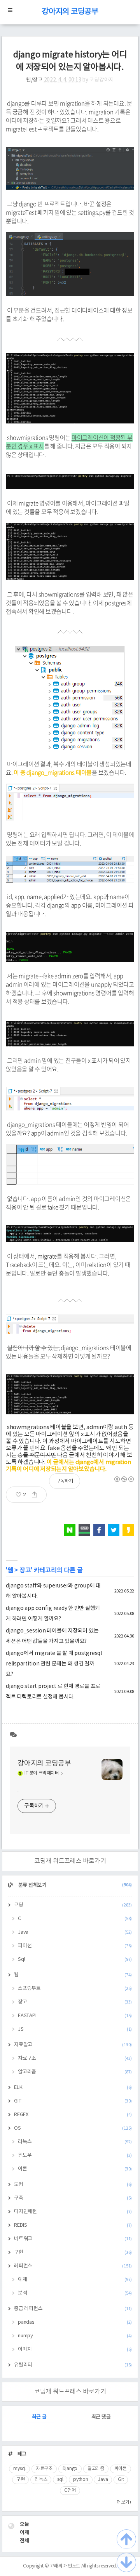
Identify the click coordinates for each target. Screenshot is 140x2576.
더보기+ (124, 2502)
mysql (19, 2469)
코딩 (73, 1905)
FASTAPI (75, 2016)
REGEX (73, 2115)
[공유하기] (37, 1495)
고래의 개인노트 (65, 2566)
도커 (73, 2185)
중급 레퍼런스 (73, 2309)
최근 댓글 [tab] (101, 2417)
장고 (25, 1570)
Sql (75, 1959)
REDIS (73, 2225)
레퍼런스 (73, 2266)
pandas (75, 2322)
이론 (75, 2169)
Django (70, 2469)
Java (75, 1932)
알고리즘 (75, 2072)
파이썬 (121, 2469)
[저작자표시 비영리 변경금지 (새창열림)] (124, 1479)
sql (60, 2480)
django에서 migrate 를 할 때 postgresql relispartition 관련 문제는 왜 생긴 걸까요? (54, 1664)
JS (75, 2029)
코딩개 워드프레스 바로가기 (70, 1861)
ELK (73, 2088)
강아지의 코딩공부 (70, 12)
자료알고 (73, 2045)
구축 (73, 2198)
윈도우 (75, 2155)
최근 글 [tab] (39, 2417)
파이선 (75, 1946)
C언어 (70, 2490)
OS (73, 2128)
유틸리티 (73, 2365)
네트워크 (73, 2239)
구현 (73, 2252)
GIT (73, 2101)
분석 (75, 2293)
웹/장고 (34, 80)
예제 (75, 2280)
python (81, 2480)
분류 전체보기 (74, 1885)
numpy (75, 2336)
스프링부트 (75, 1989)
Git (121, 2480)
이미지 (75, 2350)
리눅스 (75, 2142)
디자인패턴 (73, 2212)
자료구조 (75, 2058)
